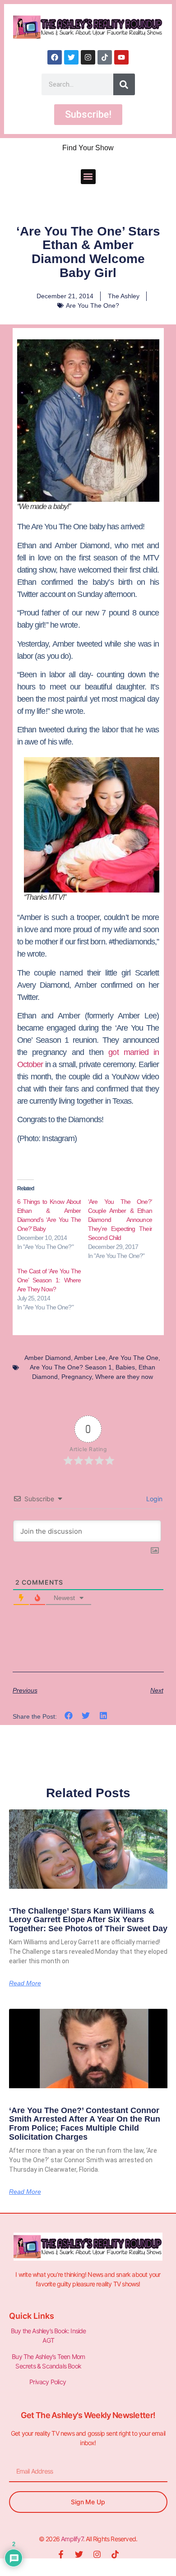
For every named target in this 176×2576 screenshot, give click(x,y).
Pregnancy (76, 1377)
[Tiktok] (105, 57)
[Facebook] (55, 57)
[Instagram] (88, 57)
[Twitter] (71, 57)
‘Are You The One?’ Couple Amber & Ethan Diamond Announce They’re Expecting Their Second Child (120, 1220)
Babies (125, 1367)
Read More (25, 1983)
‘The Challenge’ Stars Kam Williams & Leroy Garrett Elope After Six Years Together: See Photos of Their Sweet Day (88, 1920)
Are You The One (134, 1358)
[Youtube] (121, 57)
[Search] (124, 84)
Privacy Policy (48, 2382)
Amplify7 (72, 2539)
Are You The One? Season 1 (71, 1367)
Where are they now (124, 1377)
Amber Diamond (48, 1358)
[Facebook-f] (61, 2554)
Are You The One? (93, 305)
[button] (88, 177)
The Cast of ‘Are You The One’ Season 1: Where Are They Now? (49, 1280)
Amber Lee (90, 1358)
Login (153, 1499)
